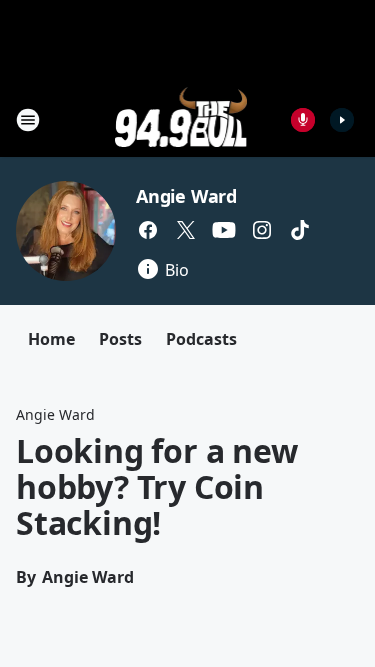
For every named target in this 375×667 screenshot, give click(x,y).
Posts (120, 339)
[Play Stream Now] (342, 120)
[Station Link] (181, 119)
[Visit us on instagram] (262, 230)
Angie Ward (186, 196)
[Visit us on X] (186, 230)
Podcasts (201, 339)
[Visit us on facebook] (148, 230)
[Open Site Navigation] (28, 120)
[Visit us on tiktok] (300, 230)
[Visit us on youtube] (224, 230)
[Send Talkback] (303, 120)
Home (51, 339)
